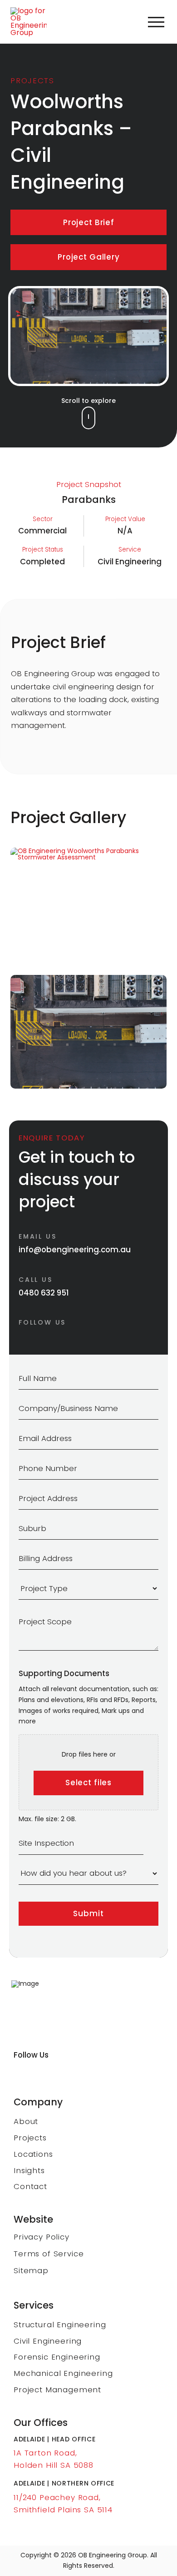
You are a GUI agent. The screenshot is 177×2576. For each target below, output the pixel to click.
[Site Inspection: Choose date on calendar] (154, 1843)
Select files (88, 1783)
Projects (32, 80)
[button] (156, 22)
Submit (88, 1913)
